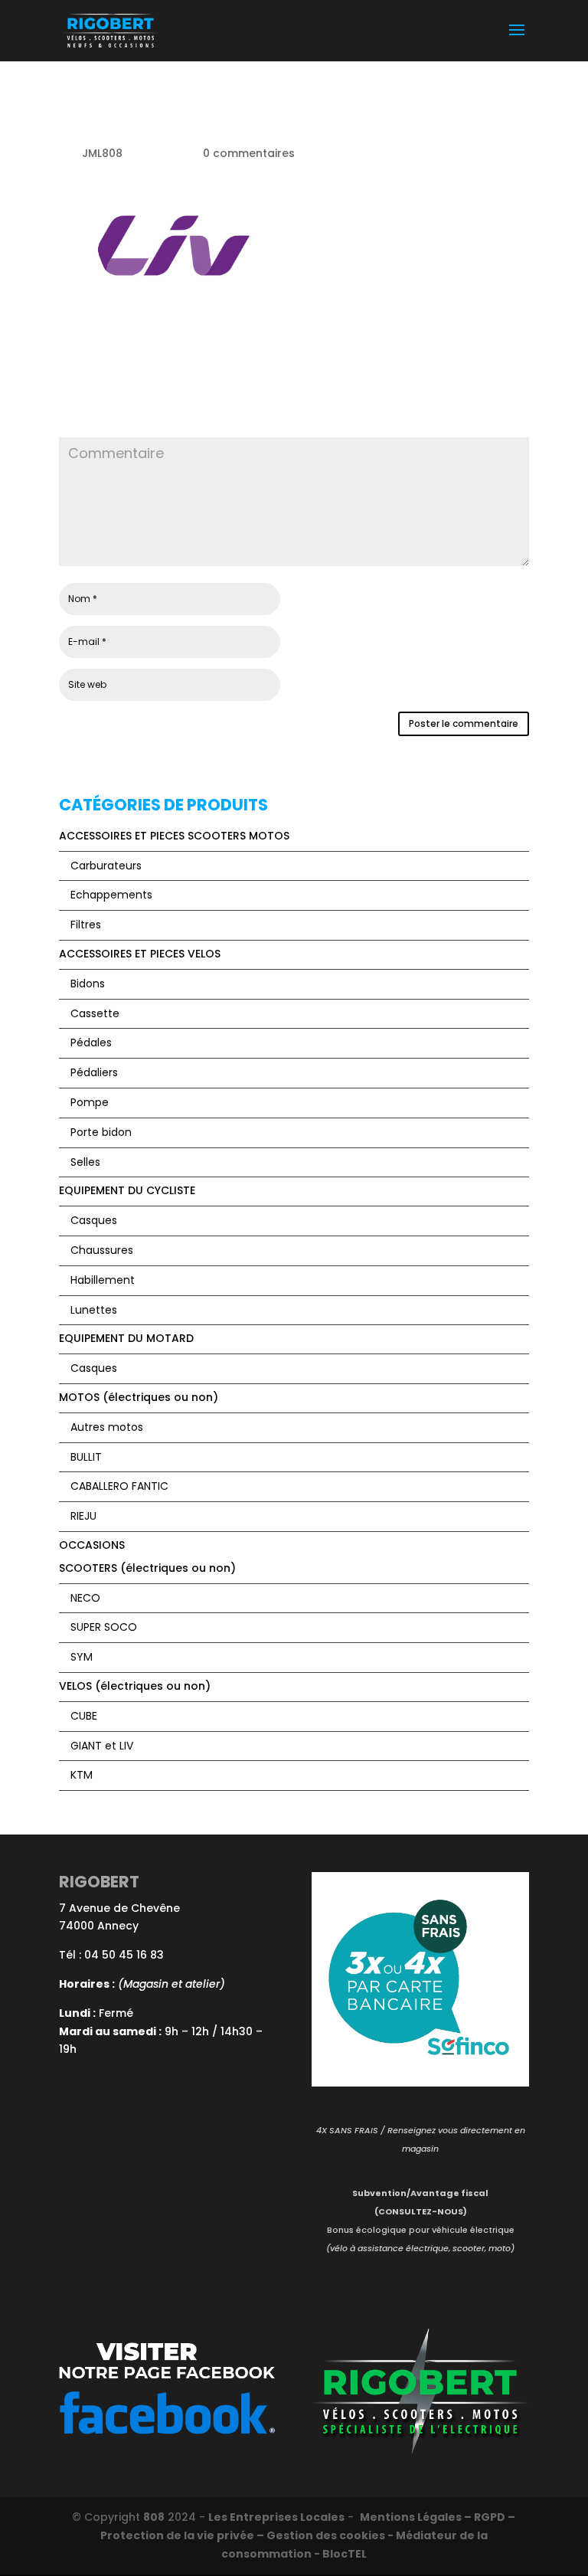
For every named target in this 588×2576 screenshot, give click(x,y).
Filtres (86, 925)
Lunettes (94, 1310)
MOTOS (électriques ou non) (139, 1397)
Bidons (88, 984)
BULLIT (86, 1457)
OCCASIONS (92, 1545)
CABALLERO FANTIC (119, 1486)
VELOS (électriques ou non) (135, 1686)
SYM (82, 1657)
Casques (94, 1220)
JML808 (102, 153)
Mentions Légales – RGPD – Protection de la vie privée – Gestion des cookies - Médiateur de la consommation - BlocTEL (308, 2535)
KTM (82, 1775)
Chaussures (102, 1250)
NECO (85, 1598)
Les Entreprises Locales (276, 2517)
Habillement (103, 1280)
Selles (85, 1162)
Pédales (91, 1043)
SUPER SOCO (104, 1627)
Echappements (111, 895)
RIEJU (83, 1516)
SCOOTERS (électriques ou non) (147, 1568)
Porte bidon (101, 1132)
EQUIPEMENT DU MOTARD (126, 1338)
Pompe (90, 1102)
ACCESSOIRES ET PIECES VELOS (140, 954)
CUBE (84, 1716)
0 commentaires (249, 153)
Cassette (95, 1013)
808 (154, 2517)
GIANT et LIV (102, 1746)
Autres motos (107, 1427)
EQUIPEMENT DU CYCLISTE (127, 1190)
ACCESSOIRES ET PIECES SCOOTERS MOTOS (174, 836)
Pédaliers (94, 1072)
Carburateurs (106, 866)
